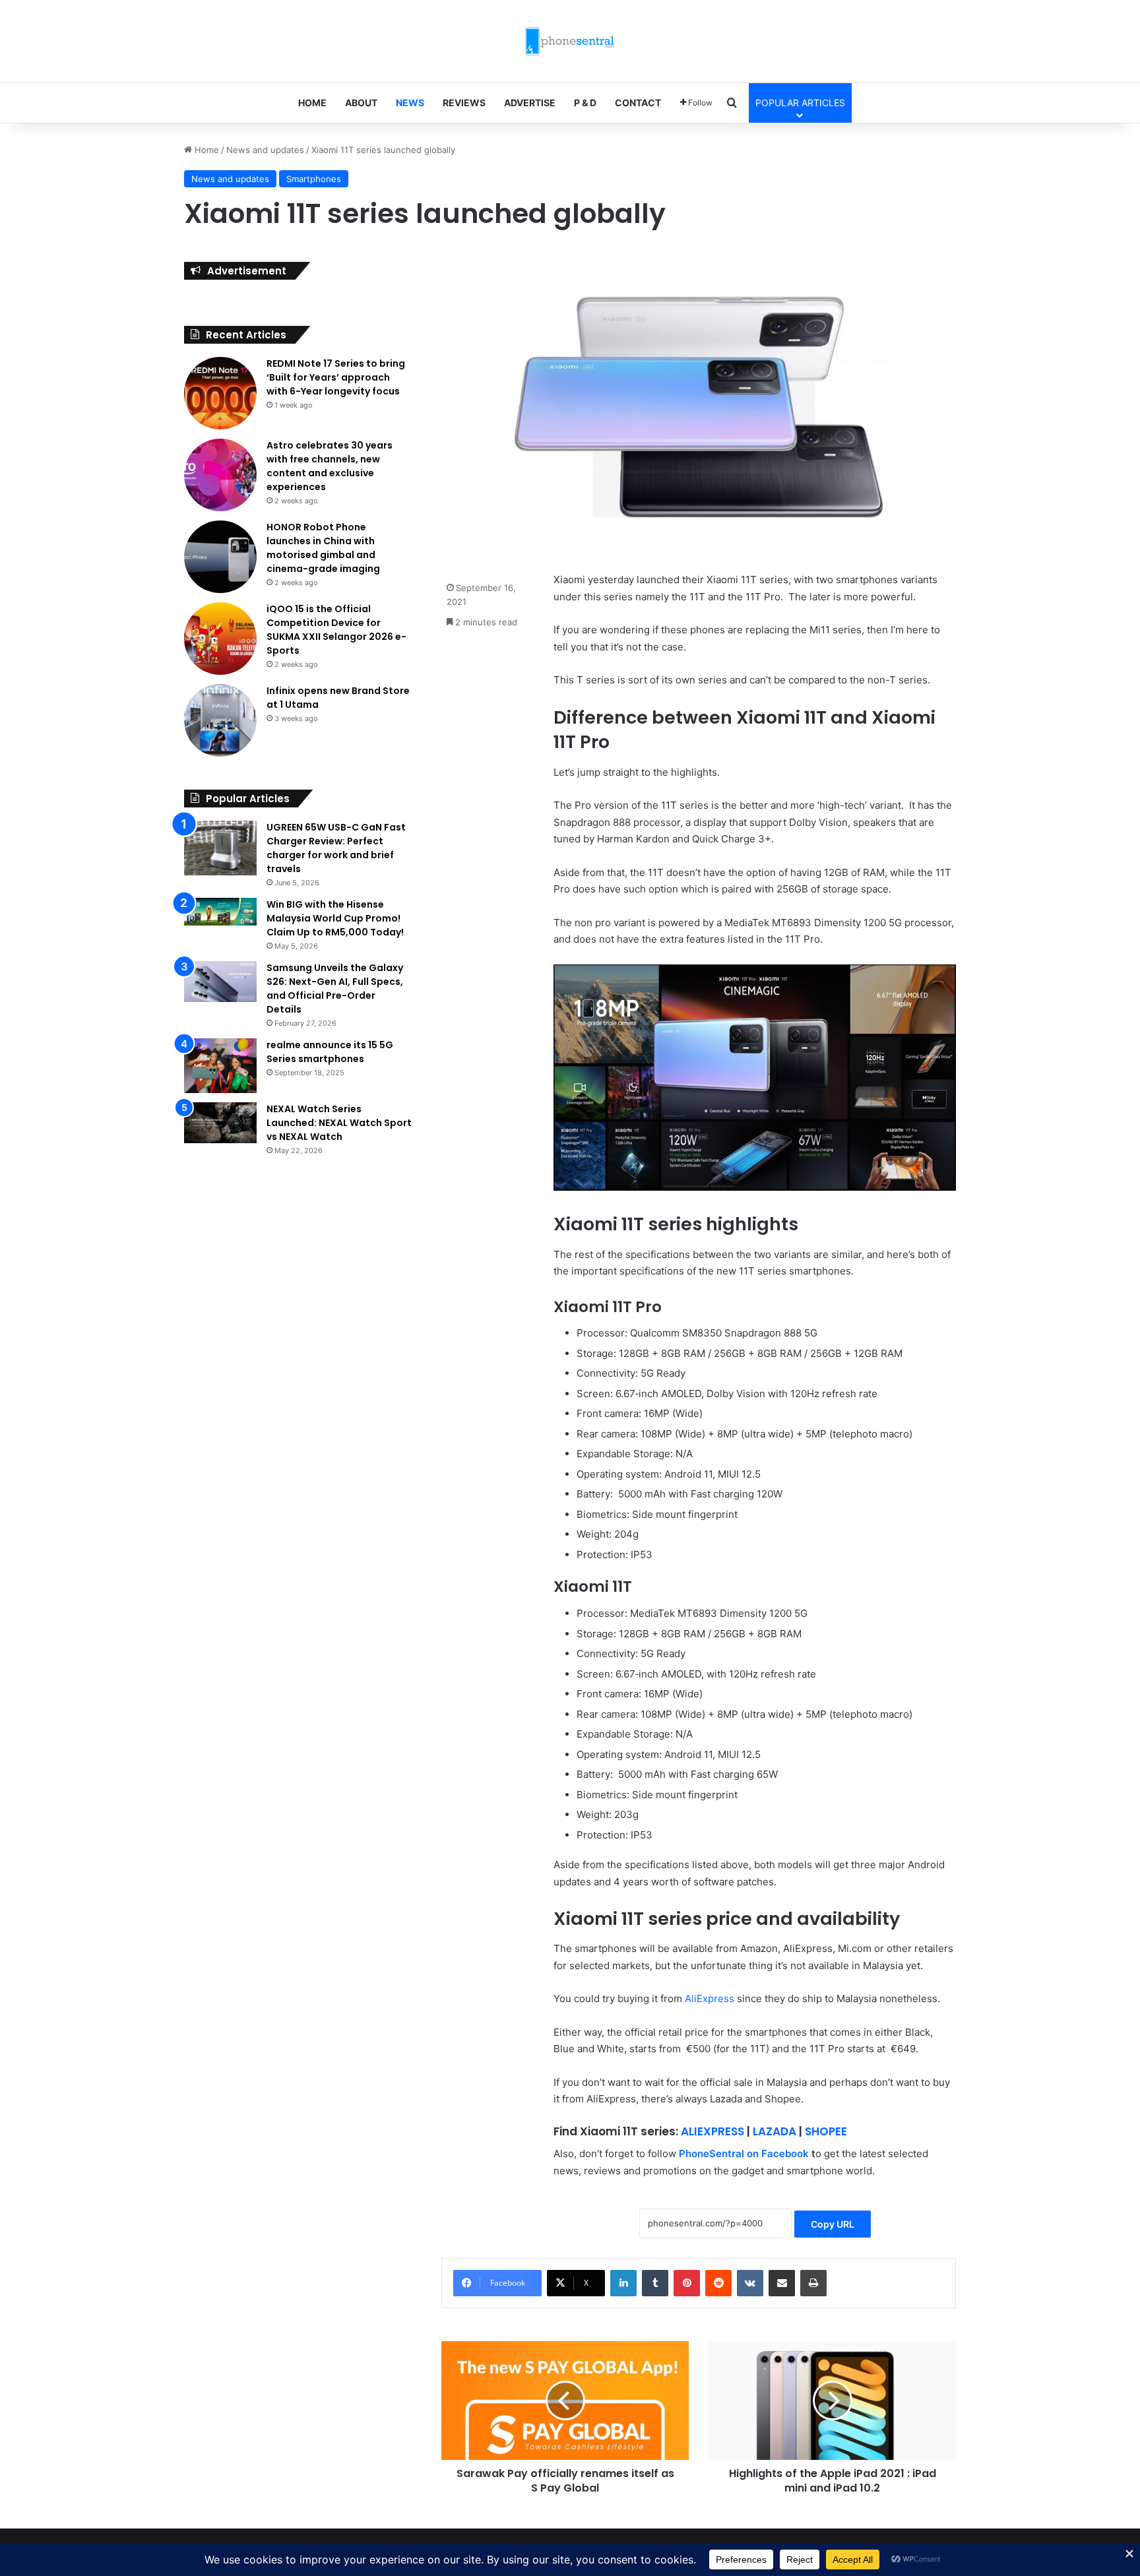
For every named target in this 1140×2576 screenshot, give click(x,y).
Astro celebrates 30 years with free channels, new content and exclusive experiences (330, 466)
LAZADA (775, 2131)
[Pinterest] (687, 2283)
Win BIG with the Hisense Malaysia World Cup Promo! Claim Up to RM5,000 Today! (335, 918)
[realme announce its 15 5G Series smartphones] (220, 1066)
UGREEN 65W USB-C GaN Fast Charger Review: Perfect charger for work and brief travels (336, 848)
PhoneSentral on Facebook (744, 2153)
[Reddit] (718, 2283)
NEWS (410, 103)
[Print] (813, 2283)
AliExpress (710, 1998)
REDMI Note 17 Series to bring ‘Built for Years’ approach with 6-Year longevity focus (336, 377)
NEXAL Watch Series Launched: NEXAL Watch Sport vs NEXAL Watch (339, 1123)
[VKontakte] (750, 2283)
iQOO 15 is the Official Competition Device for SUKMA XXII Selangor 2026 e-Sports (336, 630)
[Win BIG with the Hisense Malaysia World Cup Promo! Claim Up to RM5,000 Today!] (220, 912)
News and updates (265, 150)
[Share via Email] (782, 2283)
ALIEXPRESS (712, 2131)
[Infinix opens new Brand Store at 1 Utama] (220, 720)
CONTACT (638, 103)
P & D (585, 103)
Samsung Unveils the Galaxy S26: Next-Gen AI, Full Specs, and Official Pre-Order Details (335, 989)
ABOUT (361, 103)
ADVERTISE (530, 103)
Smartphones (314, 179)
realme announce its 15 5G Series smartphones (330, 1052)
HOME (312, 103)
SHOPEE (826, 2131)
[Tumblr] (655, 2283)
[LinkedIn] (623, 2283)
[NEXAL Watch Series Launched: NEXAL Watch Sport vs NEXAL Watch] (220, 1123)
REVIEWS (464, 103)
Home (206, 150)
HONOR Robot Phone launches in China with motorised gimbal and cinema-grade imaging (323, 548)
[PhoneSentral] (570, 41)
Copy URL (833, 2224)
